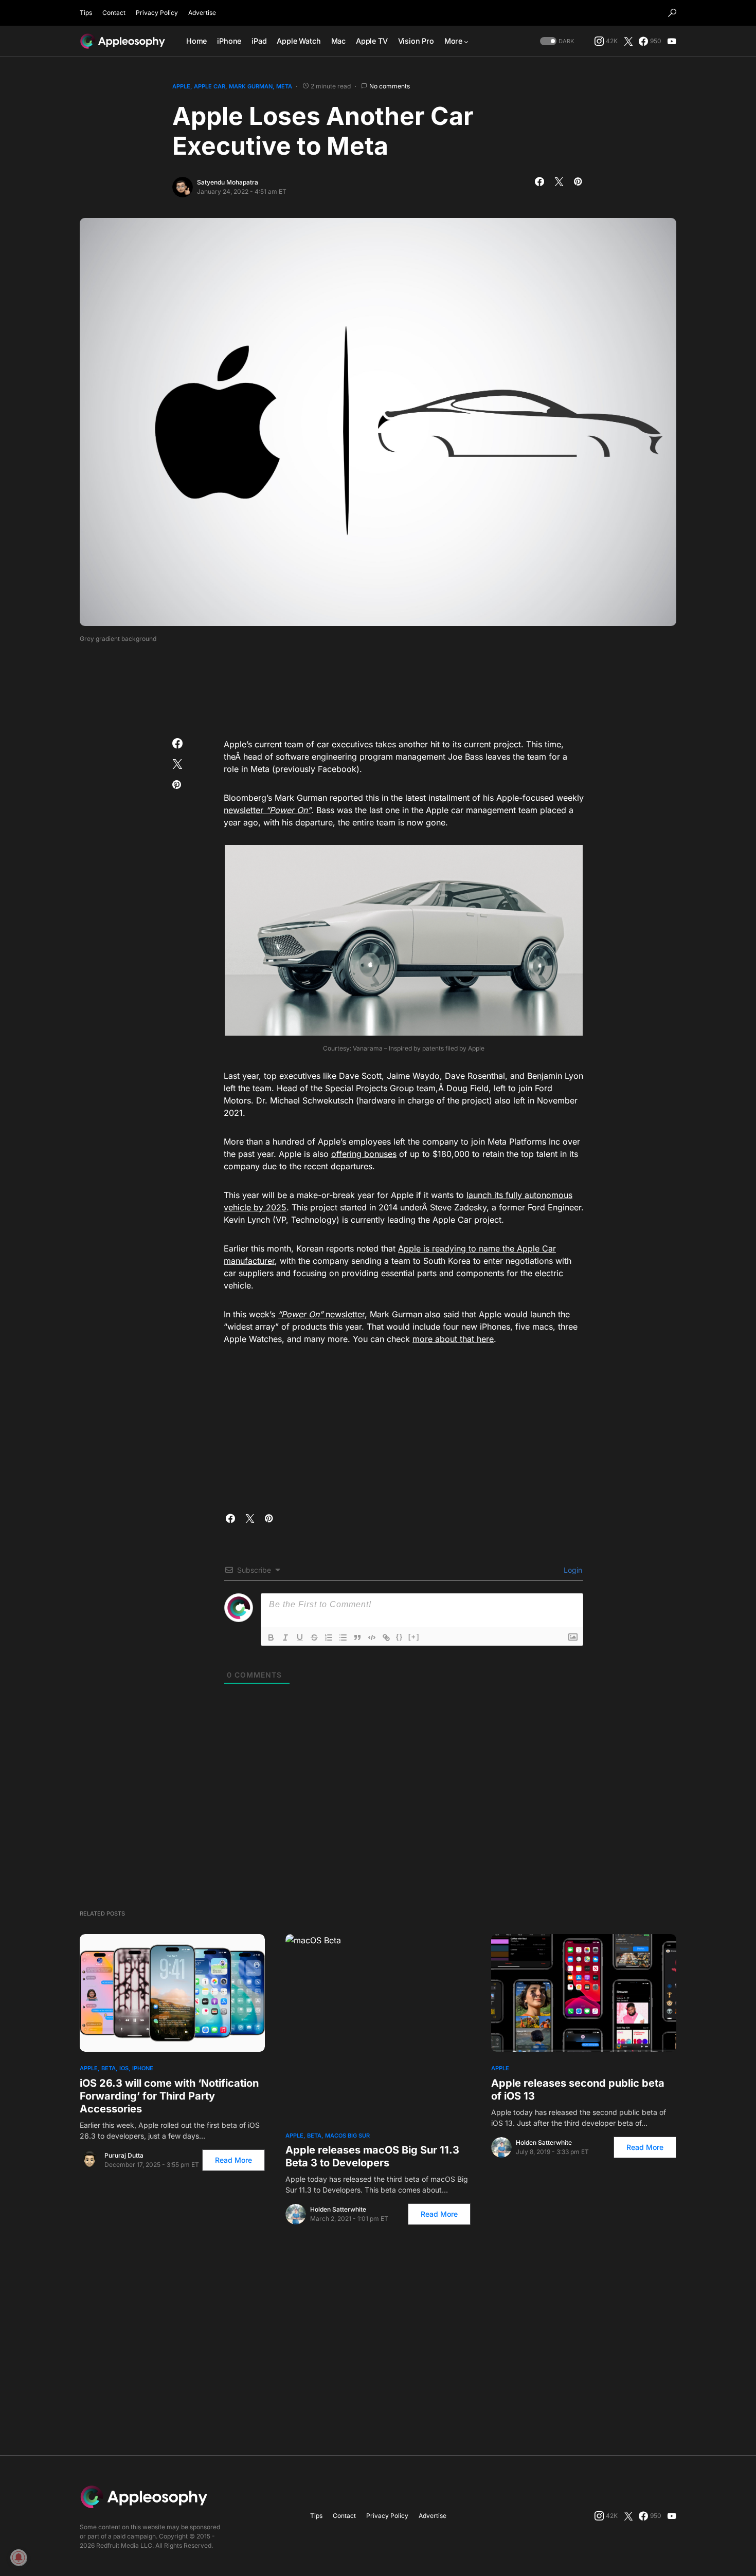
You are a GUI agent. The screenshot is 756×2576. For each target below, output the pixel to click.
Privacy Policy (157, 13)
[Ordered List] (329, 1637)
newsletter (267, 810)
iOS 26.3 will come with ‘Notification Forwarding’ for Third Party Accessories (169, 2096)
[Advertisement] (378, 687)
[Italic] (285, 1637)
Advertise (202, 13)
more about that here (453, 1339)
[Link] (386, 1637)
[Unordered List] (343, 1637)
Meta (284, 86)
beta (109, 2068)
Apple (181, 86)
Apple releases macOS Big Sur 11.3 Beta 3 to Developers (372, 2156)
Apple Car (210, 86)
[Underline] (300, 1637)
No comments (390, 86)
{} (400, 1637)
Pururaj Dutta (124, 2155)
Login (572, 1570)
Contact (114, 13)
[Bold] (271, 1637)
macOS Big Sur (347, 2136)
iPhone (143, 2068)
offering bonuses (364, 1154)
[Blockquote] (357, 1637)
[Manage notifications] (19, 2557)
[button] (672, 13)
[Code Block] (372, 1637)
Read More (233, 2160)
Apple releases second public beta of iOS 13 (578, 2090)
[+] (414, 1637)
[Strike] (314, 1637)
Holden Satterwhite (338, 2209)
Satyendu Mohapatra (228, 182)
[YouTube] (672, 41)
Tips (86, 13)
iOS (124, 2068)
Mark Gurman (251, 86)
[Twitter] (628, 41)
